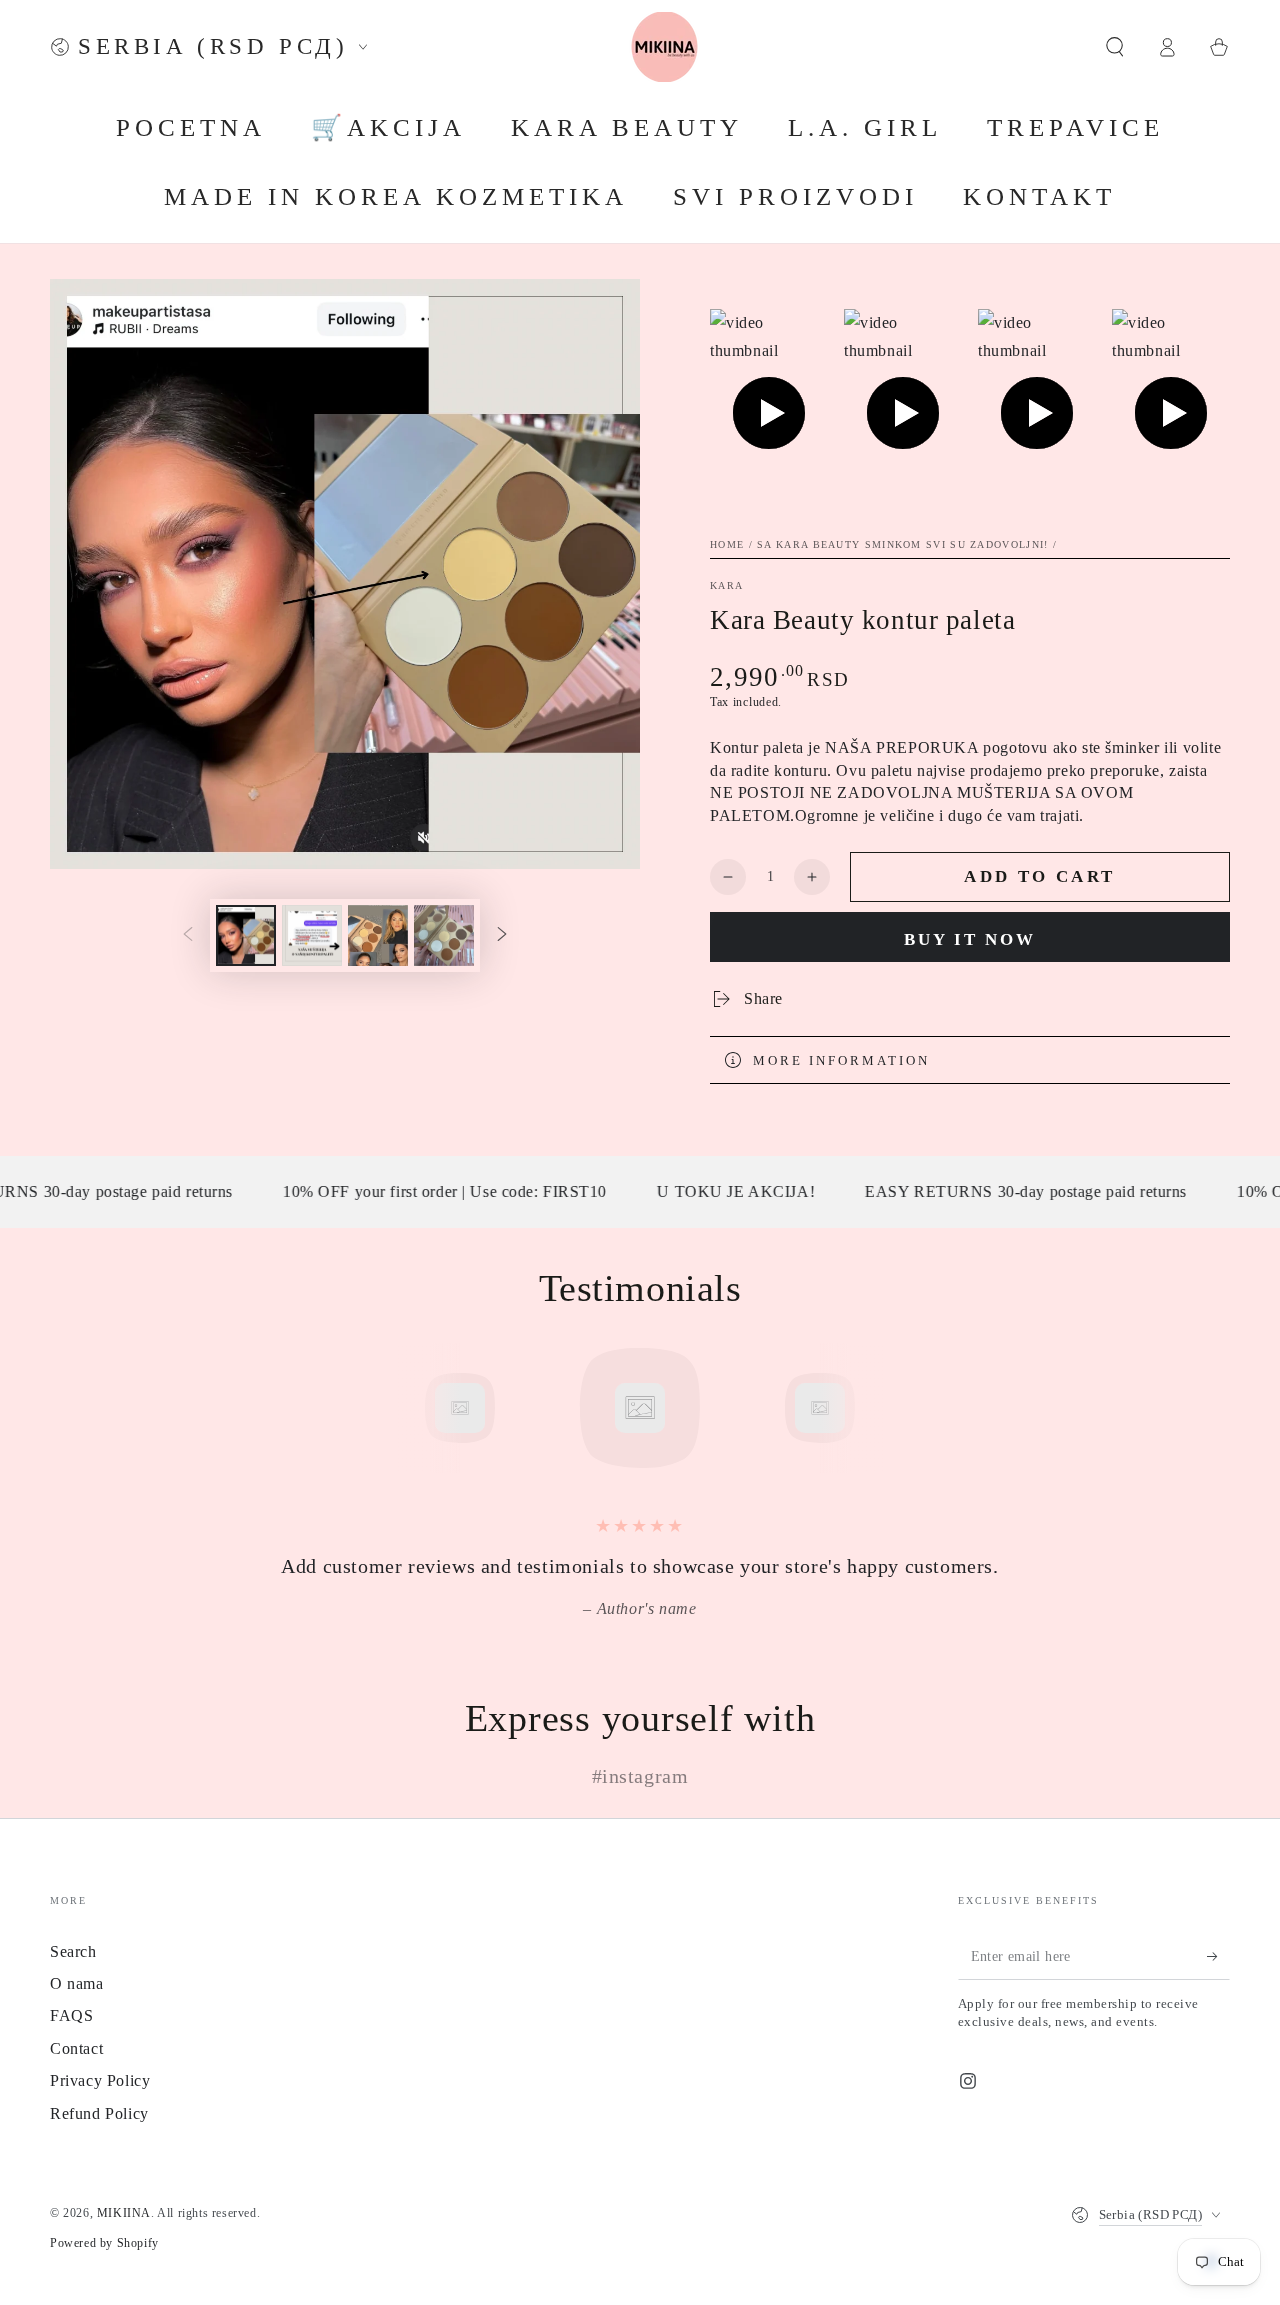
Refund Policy (99, 2113)
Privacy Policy (100, 2080)
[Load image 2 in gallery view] (312, 935)
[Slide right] (502, 935)
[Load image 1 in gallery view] (246, 935)
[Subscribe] (1218, 1957)
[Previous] (415, 1408)
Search (73, 1951)
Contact (76, 2048)
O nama (77, 1983)
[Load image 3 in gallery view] (378, 935)
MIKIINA (124, 2213)
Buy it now (970, 939)
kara (726, 585)
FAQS (71, 2015)
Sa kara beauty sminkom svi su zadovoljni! (902, 544)
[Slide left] (188, 935)
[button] (1115, 47)
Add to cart (1039, 876)
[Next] (865, 1408)
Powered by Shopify (104, 2243)
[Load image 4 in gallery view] (444, 935)
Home (727, 544)
